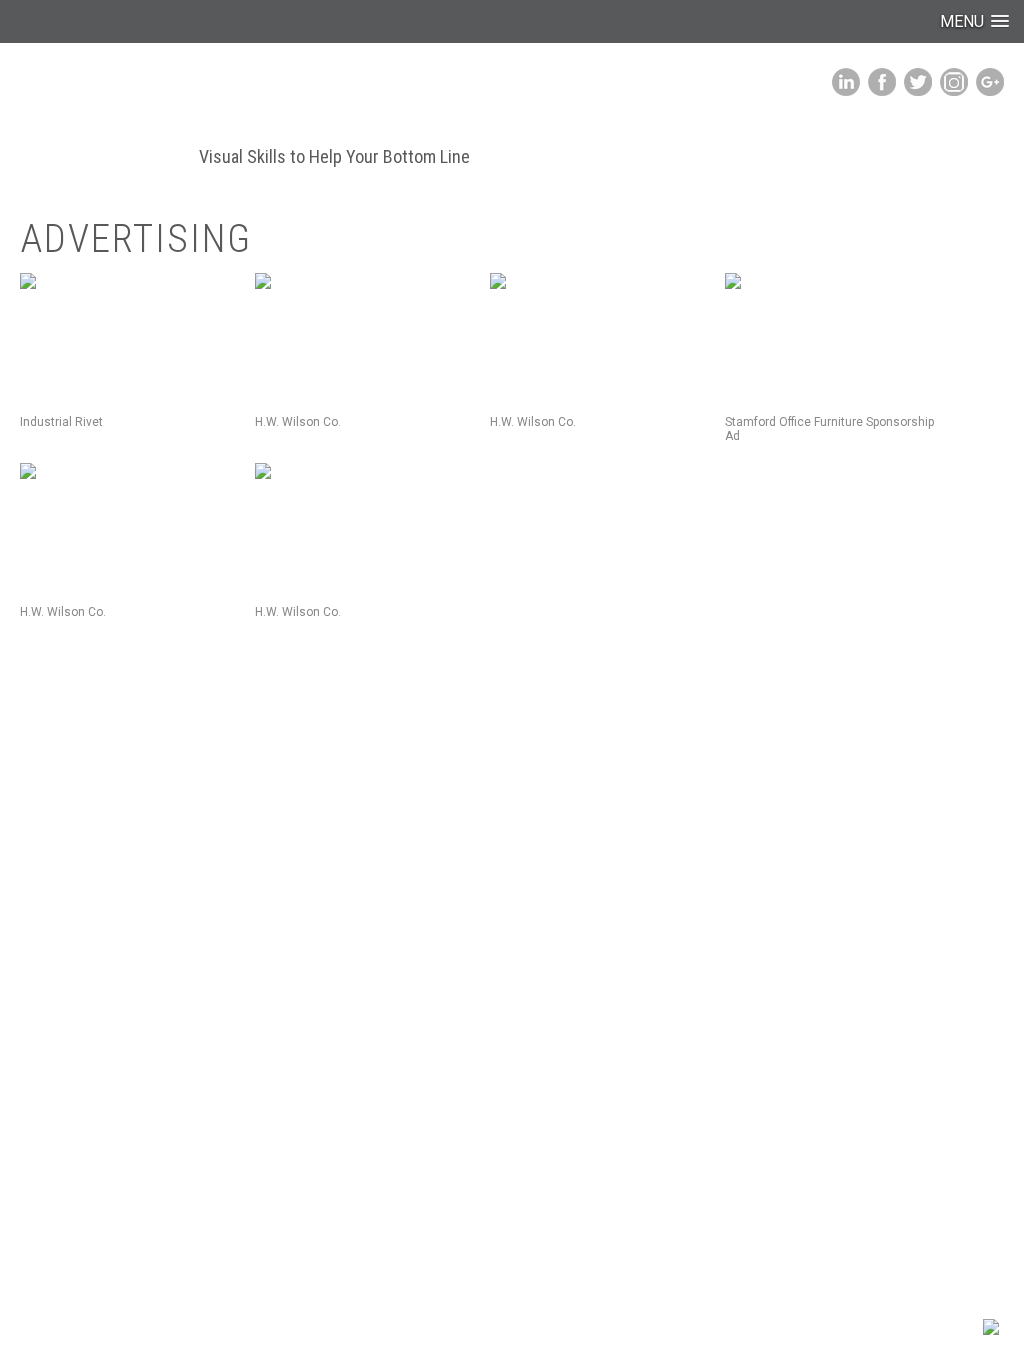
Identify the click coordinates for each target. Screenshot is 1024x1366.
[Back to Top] (991, 1330)
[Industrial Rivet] (130, 336)
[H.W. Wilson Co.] (365, 336)
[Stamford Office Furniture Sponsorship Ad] (835, 336)
